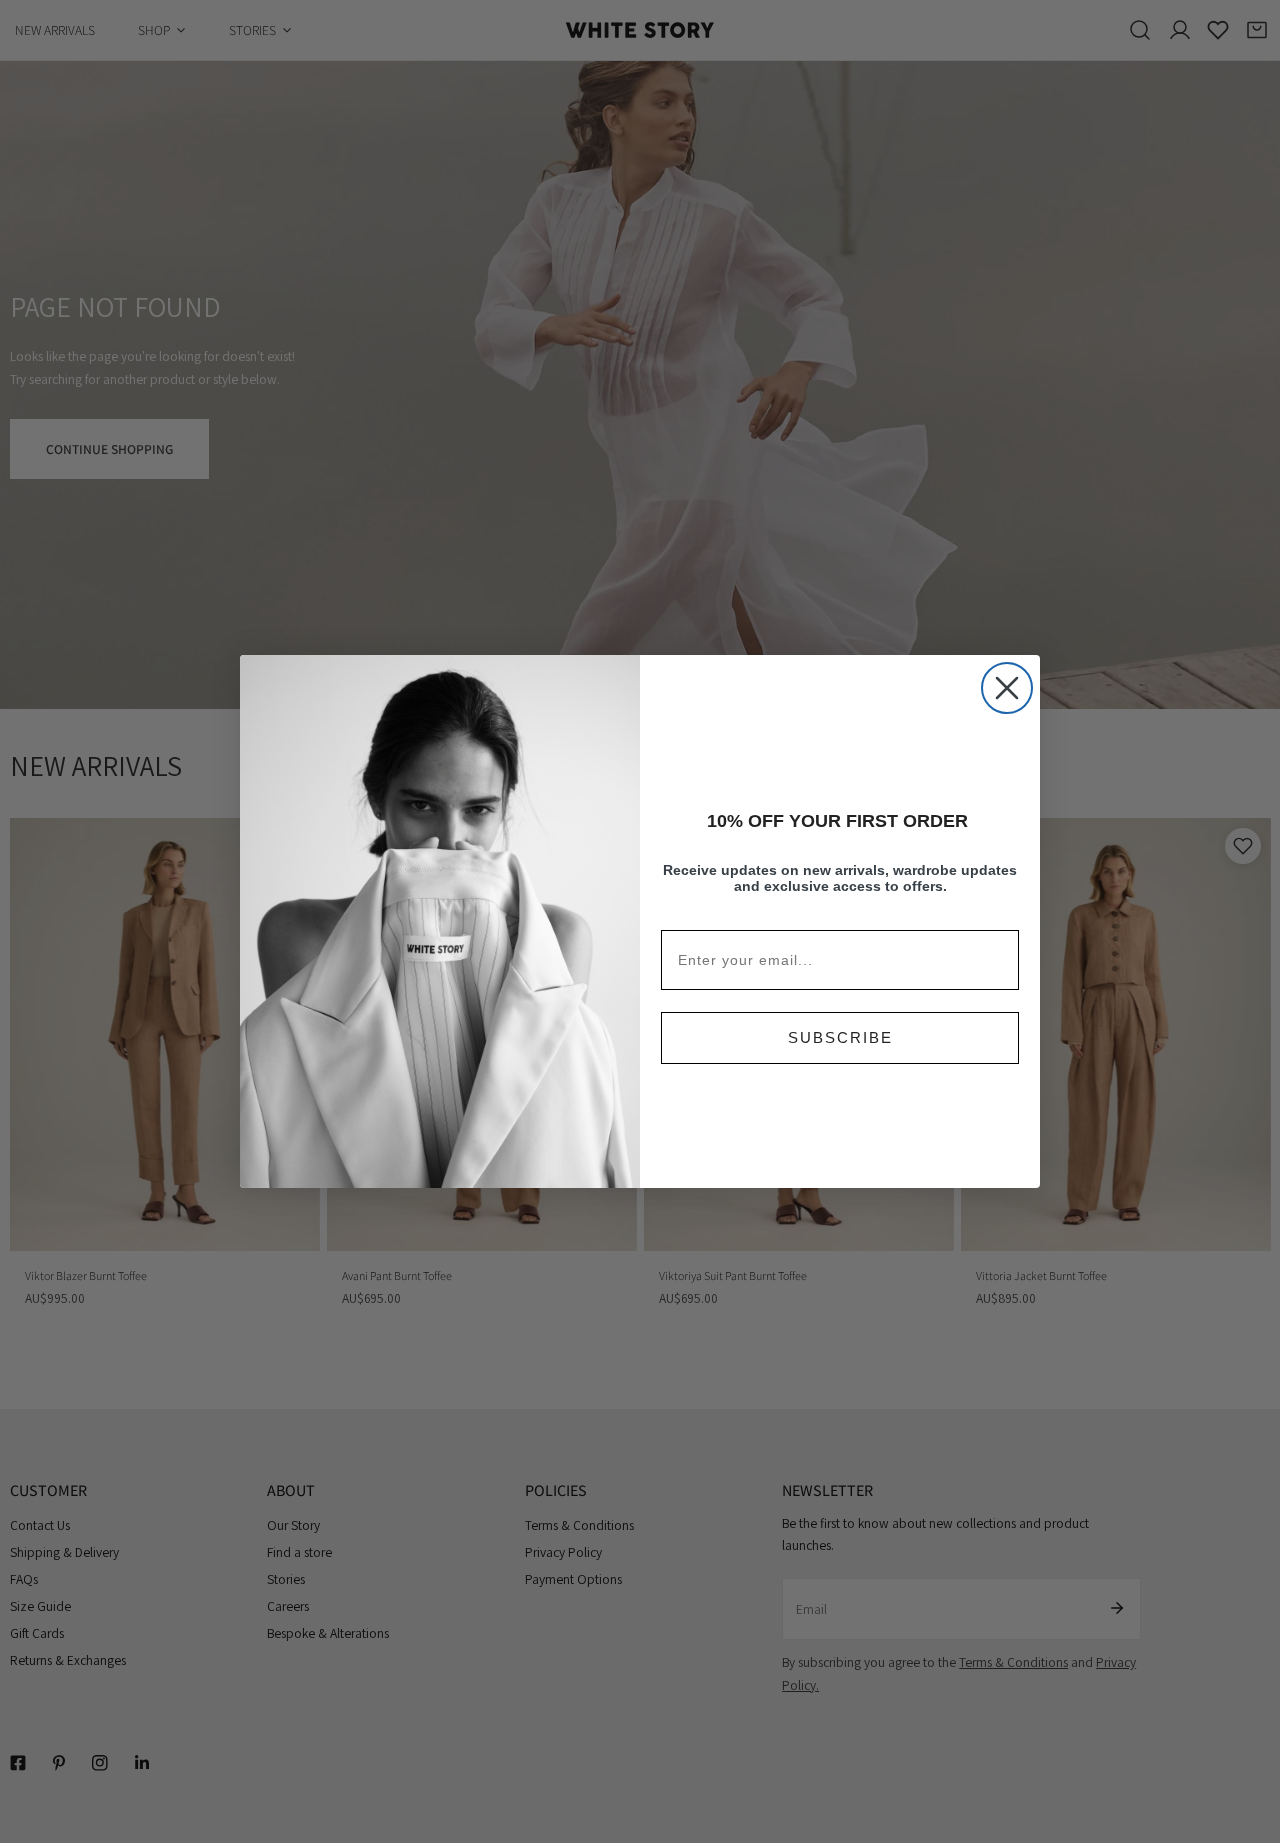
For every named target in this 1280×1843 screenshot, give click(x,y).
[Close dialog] (1007, 688)
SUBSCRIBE (840, 1037)
